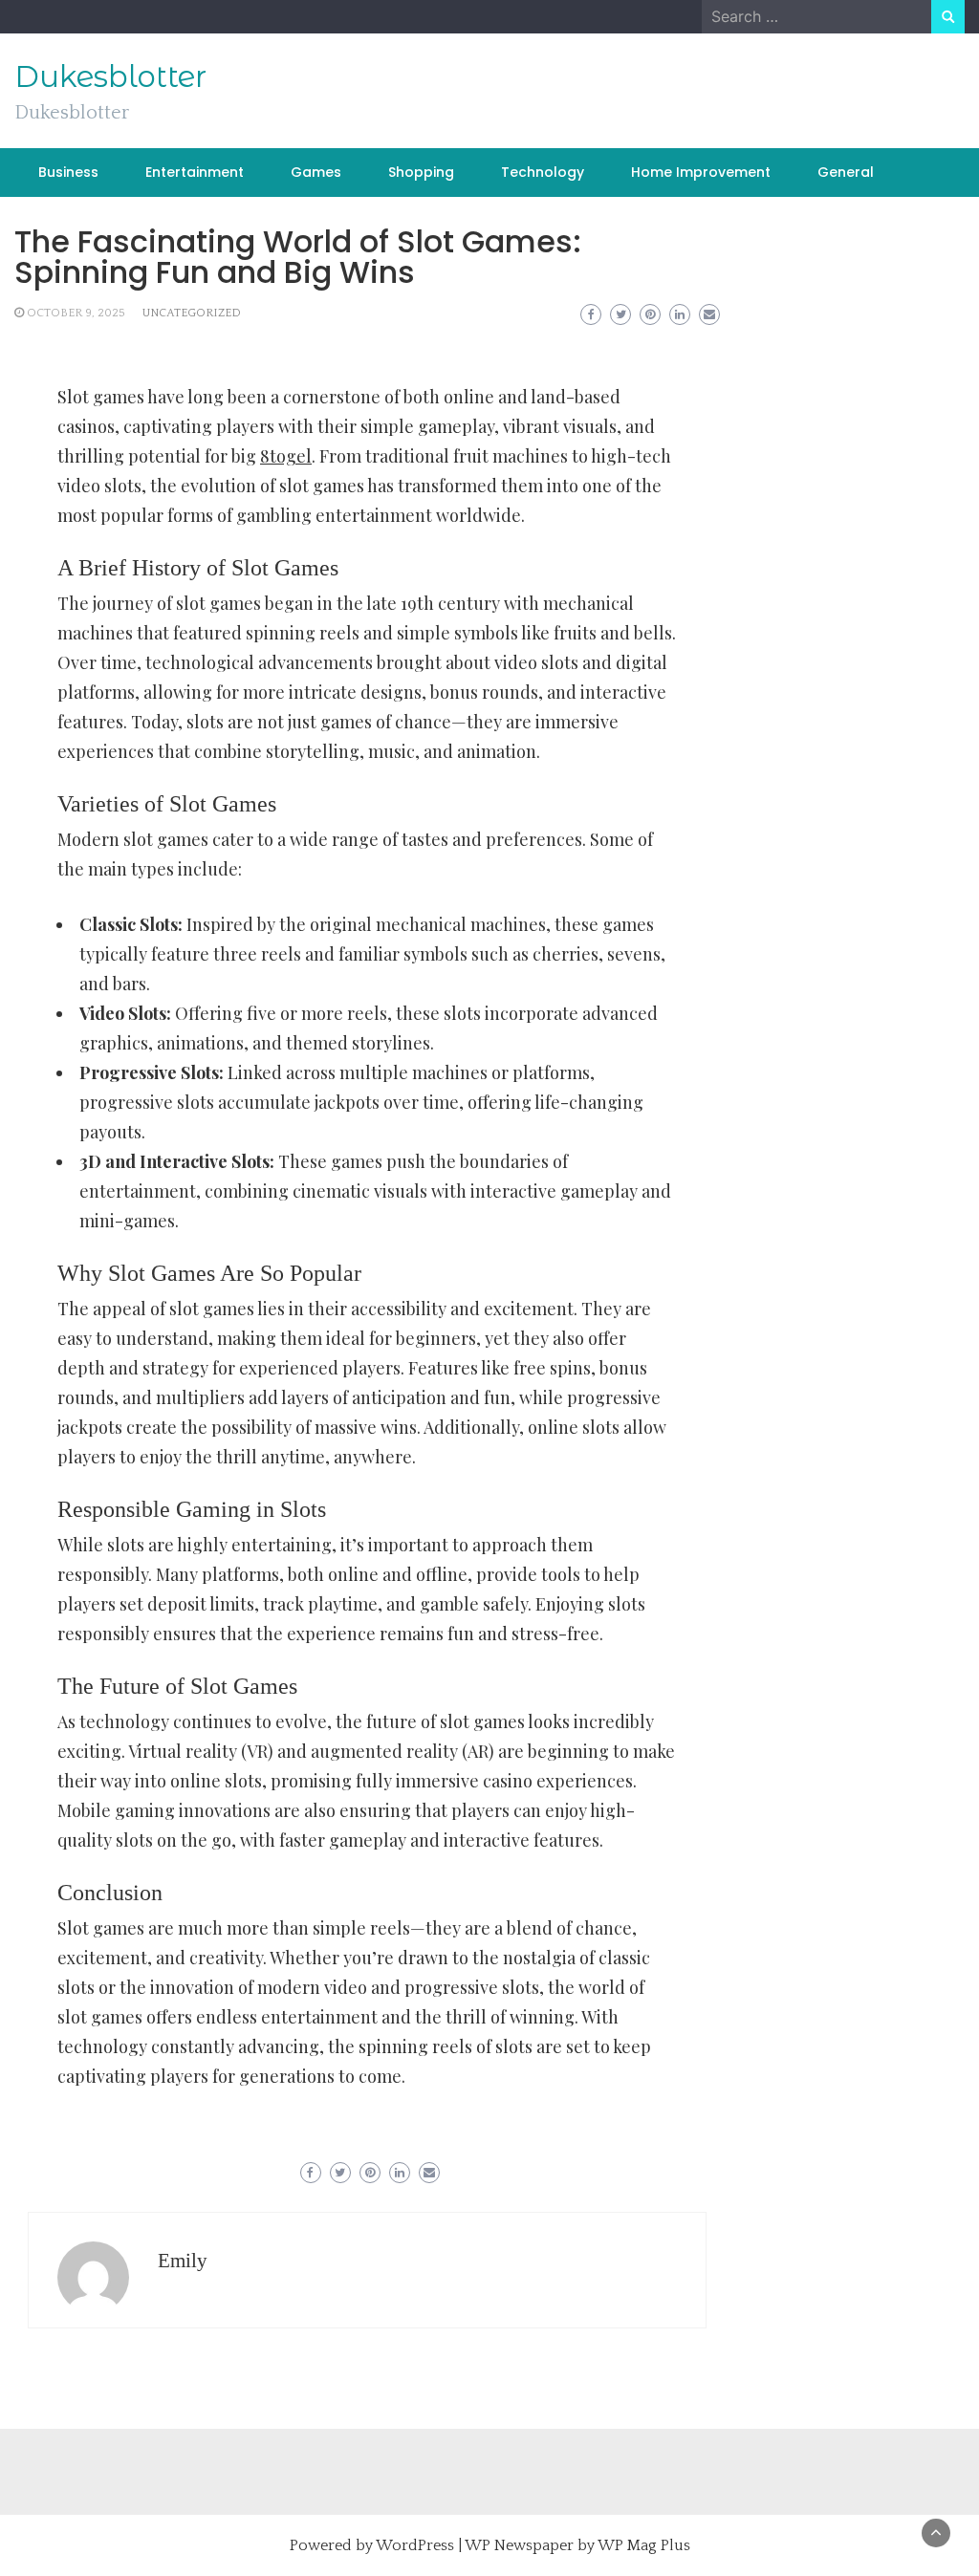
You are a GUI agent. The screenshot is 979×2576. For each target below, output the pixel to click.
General (846, 172)
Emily (183, 2261)
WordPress (415, 2545)
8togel (286, 456)
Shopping (421, 172)
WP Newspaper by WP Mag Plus (577, 2545)
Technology (543, 172)
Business (68, 172)
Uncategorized (192, 313)
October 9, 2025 (76, 313)
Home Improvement (701, 172)
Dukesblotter (110, 76)
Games (316, 172)
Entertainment (195, 172)
